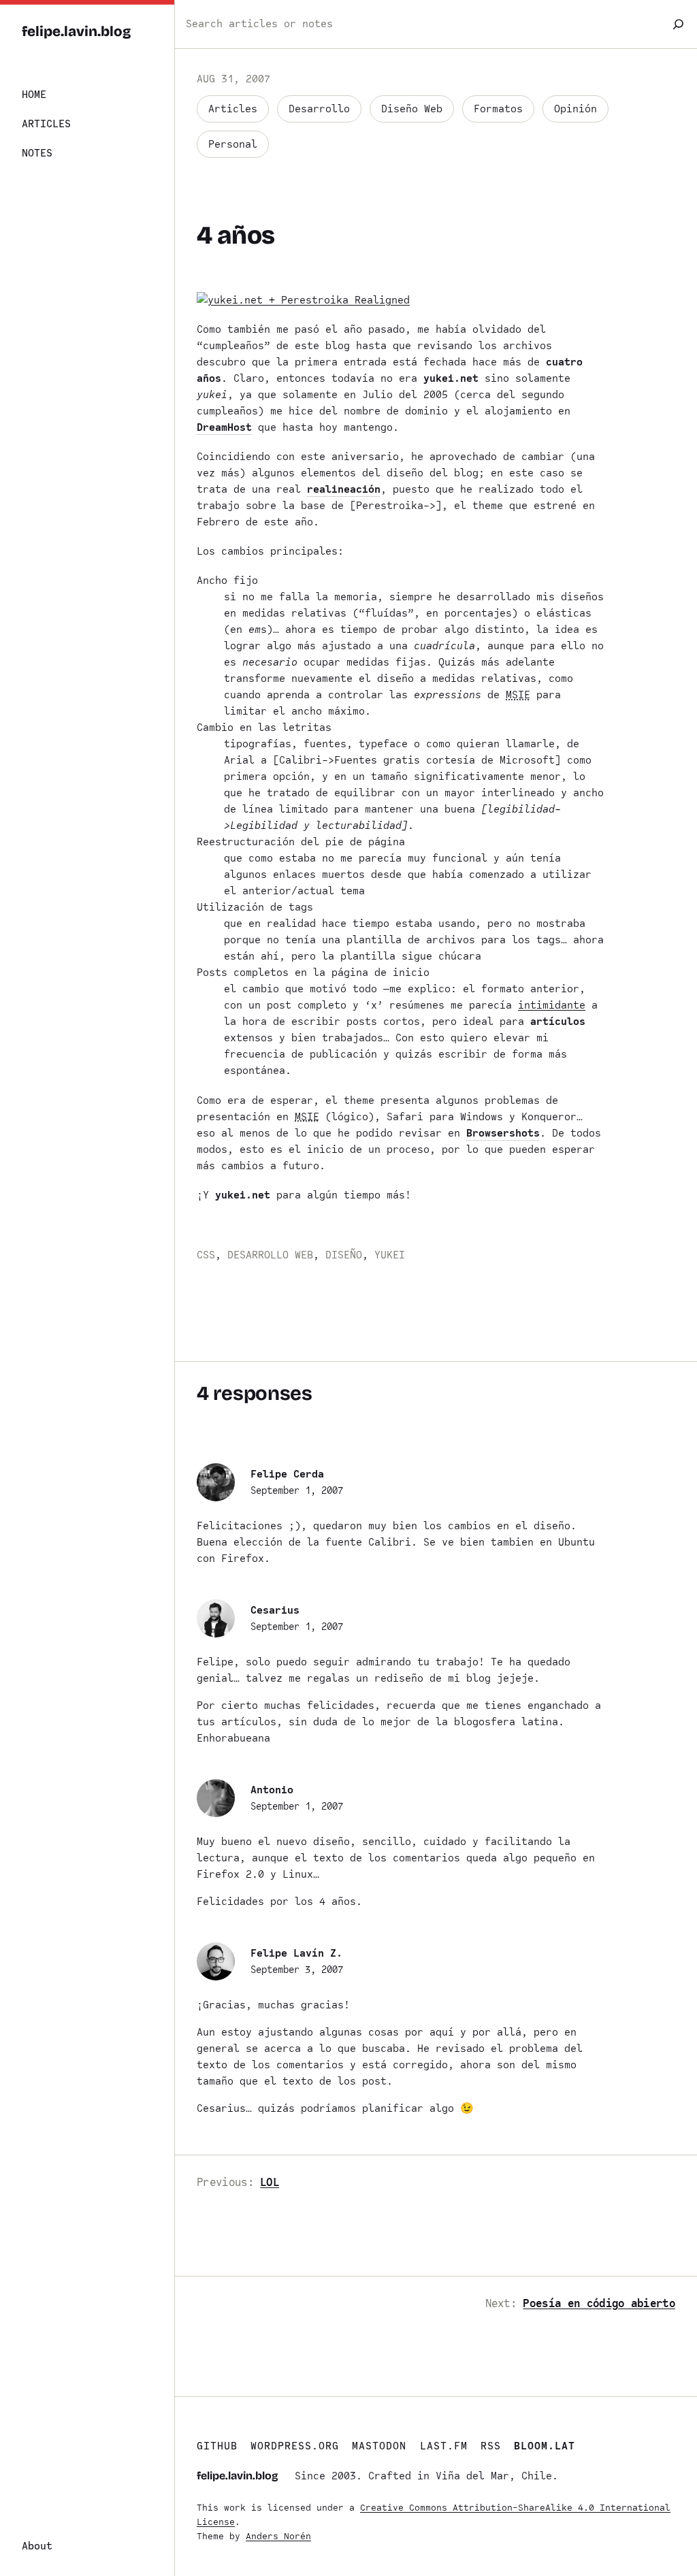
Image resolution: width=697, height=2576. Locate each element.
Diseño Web (412, 109)
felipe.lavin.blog (76, 32)
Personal (233, 144)
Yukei (390, 1255)
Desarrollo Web (270, 1255)
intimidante (552, 1005)
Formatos (498, 109)
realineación (344, 489)
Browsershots (503, 1133)
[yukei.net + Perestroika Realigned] (303, 300)
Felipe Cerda (287, 1474)
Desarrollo (319, 109)
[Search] (678, 24)
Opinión (576, 109)
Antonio (272, 1790)
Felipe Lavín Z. (296, 1953)
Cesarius (275, 1610)
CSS (206, 1255)
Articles (233, 109)
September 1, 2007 (297, 1490)
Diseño (344, 1255)
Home (34, 95)
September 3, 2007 (297, 1970)
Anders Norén (278, 2536)
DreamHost (224, 427)
